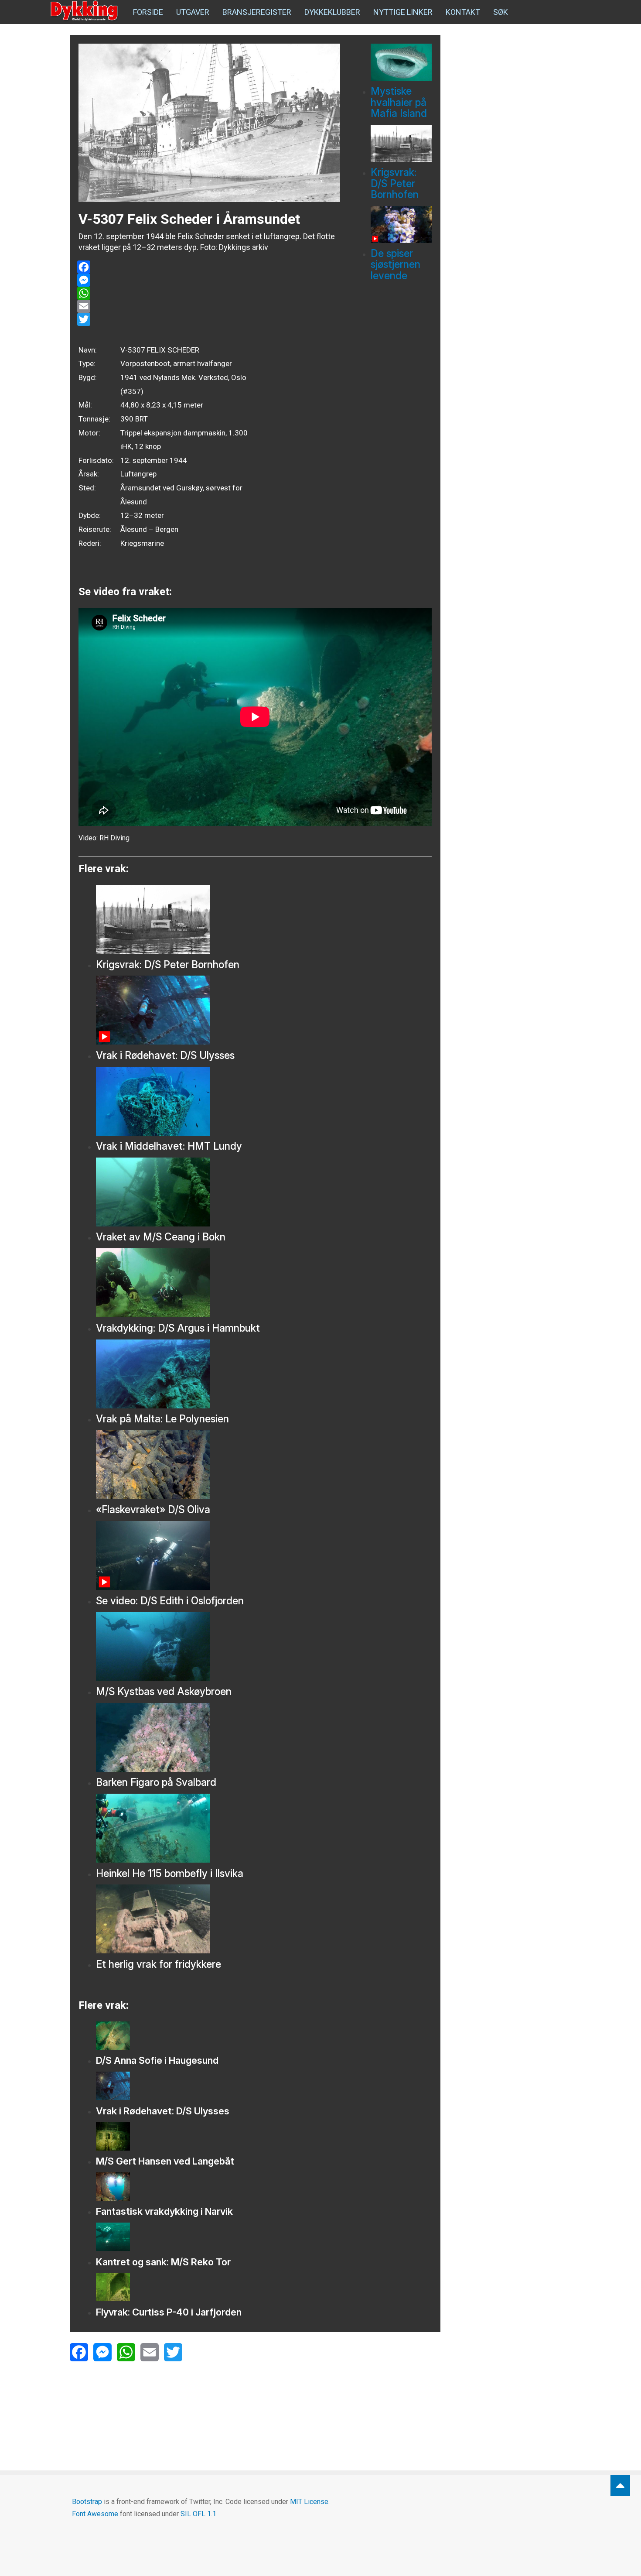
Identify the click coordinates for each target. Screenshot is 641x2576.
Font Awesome (95, 2514)
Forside (148, 12)
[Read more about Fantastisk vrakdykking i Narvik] (264, 2187)
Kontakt (463, 12)
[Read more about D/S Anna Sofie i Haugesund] (264, 2036)
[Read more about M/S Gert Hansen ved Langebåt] (264, 2136)
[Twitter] (209, 319)
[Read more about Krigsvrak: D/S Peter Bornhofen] (401, 143)
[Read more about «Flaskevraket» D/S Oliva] (264, 1465)
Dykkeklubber (332, 12)
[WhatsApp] (209, 293)
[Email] (209, 306)
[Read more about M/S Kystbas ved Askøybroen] (264, 1646)
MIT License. (310, 2502)
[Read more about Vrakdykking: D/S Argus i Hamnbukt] (264, 1283)
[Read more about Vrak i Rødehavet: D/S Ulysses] (264, 1010)
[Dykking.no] (85, 11)
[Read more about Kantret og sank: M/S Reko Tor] (264, 2237)
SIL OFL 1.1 (198, 2514)
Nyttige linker (403, 12)
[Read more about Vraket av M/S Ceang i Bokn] (264, 1192)
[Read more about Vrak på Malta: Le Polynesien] (264, 1374)
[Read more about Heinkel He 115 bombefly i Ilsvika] (264, 1828)
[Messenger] (209, 280)
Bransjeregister (257, 12)
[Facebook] (209, 267)
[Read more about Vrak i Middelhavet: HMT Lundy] (264, 1101)
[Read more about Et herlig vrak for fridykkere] (264, 1919)
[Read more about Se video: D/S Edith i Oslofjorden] (264, 1555)
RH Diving (114, 838)
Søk (501, 12)
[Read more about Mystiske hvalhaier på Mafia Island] (401, 62)
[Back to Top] (620, 2485)
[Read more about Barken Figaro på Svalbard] (264, 1737)
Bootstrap (87, 2502)
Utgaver (193, 12)
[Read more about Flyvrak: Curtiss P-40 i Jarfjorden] (264, 2287)
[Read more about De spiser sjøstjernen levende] (401, 224)
